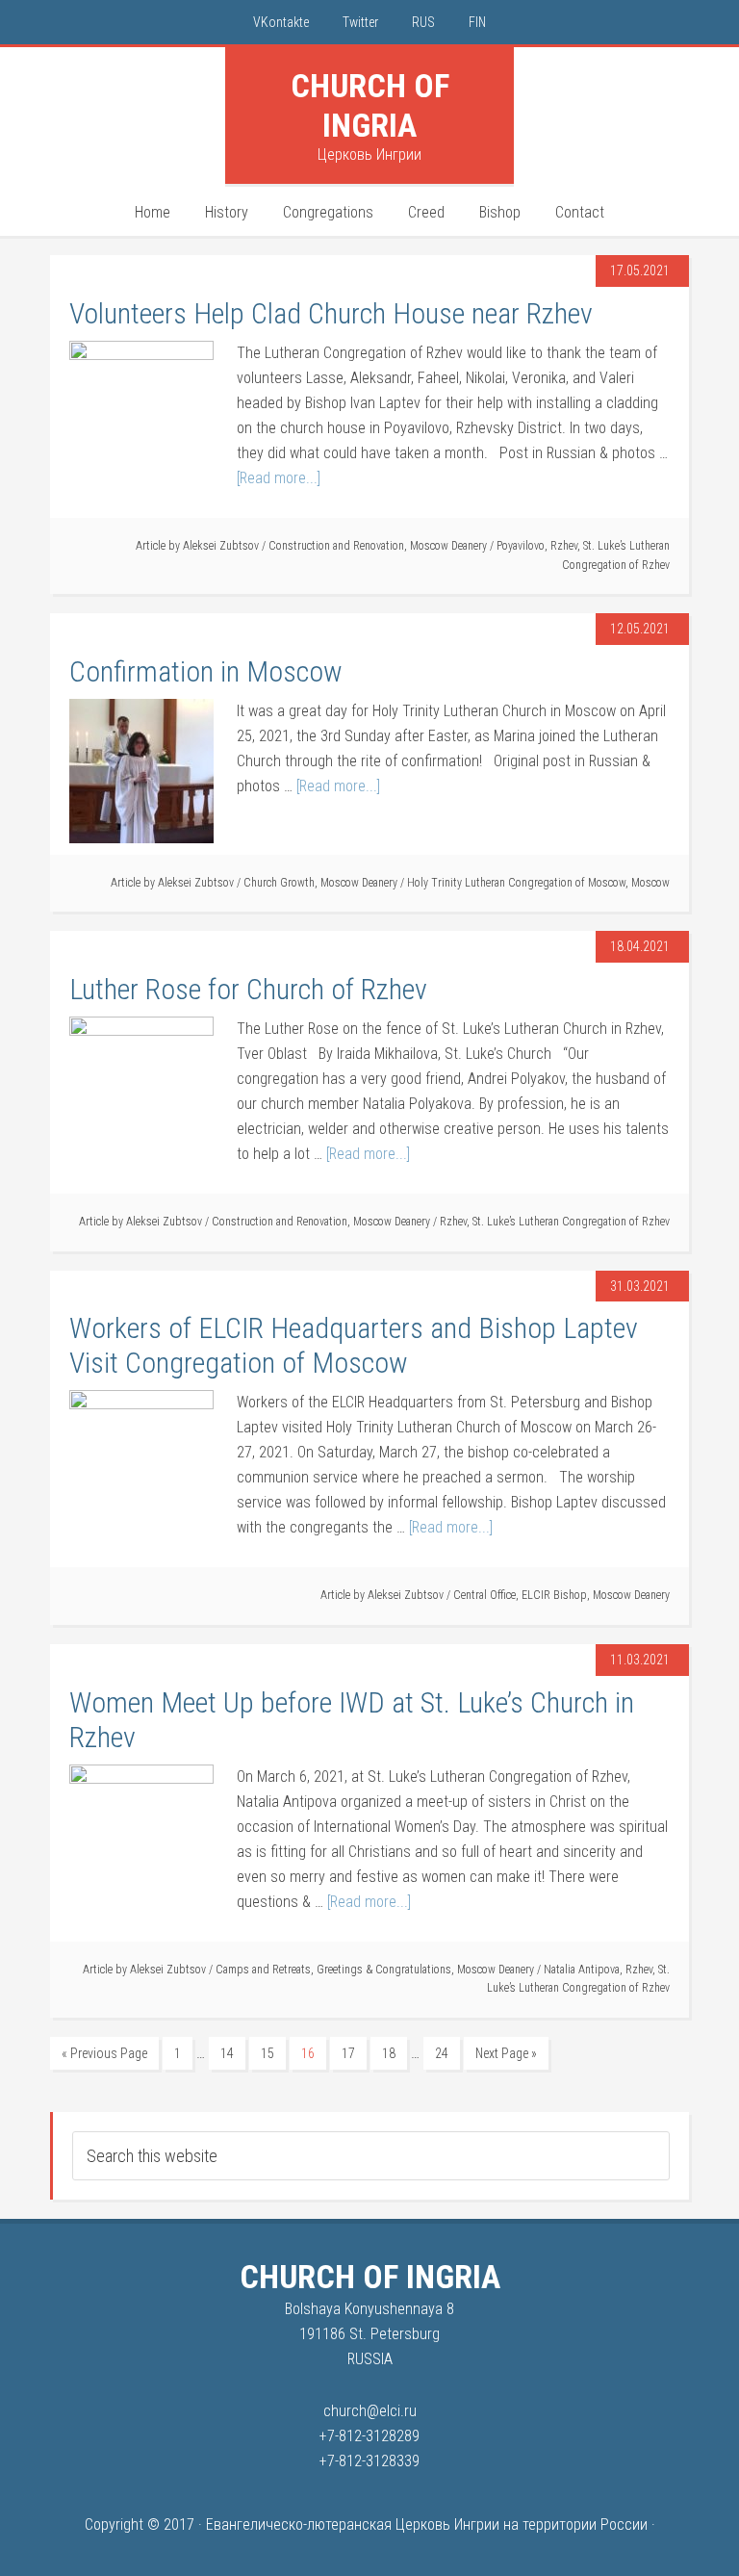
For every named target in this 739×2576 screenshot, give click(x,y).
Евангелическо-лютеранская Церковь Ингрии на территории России (427, 2524)
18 (389, 2053)
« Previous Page (104, 2053)
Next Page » (506, 2053)
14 (227, 2053)
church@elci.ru (370, 2411)
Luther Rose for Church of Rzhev (248, 989)
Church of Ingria (370, 105)
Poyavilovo (521, 546)
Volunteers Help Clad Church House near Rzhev (331, 313)
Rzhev (564, 546)
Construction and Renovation (336, 546)
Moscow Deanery (448, 546)
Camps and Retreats (263, 1970)
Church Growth (279, 883)
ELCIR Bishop (554, 1595)
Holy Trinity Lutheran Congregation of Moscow (516, 883)
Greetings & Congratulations (384, 1970)
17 (348, 2053)
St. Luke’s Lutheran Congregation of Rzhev (571, 1222)
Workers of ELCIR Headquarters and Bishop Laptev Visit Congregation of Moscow (354, 1345)
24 (442, 2053)
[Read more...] (279, 478)
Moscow (650, 883)
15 (268, 2053)
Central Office (484, 1595)
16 (308, 2053)
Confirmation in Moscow (206, 671)
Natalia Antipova (582, 1970)
